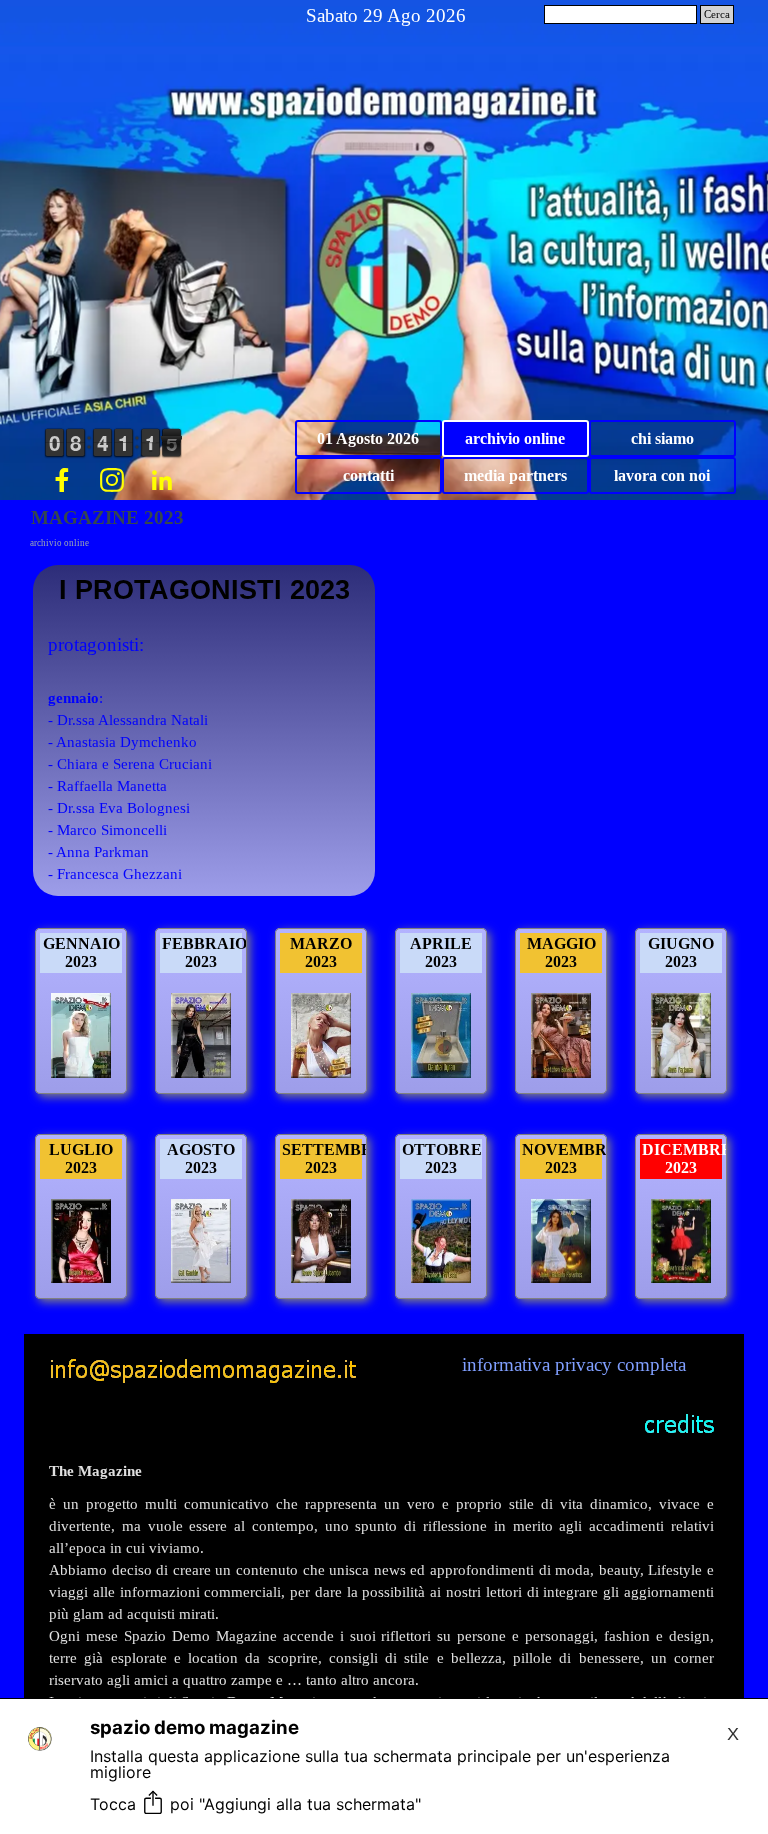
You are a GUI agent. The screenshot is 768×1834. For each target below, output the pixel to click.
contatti (368, 475)
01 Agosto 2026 (368, 438)
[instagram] (112, 480)
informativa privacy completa (574, 1364)
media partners (515, 475)
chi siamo (662, 438)
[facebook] (62, 480)
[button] (202, 1362)
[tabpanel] (381, 1630)
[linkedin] (162, 480)
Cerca (717, 14)
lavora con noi (662, 475)
